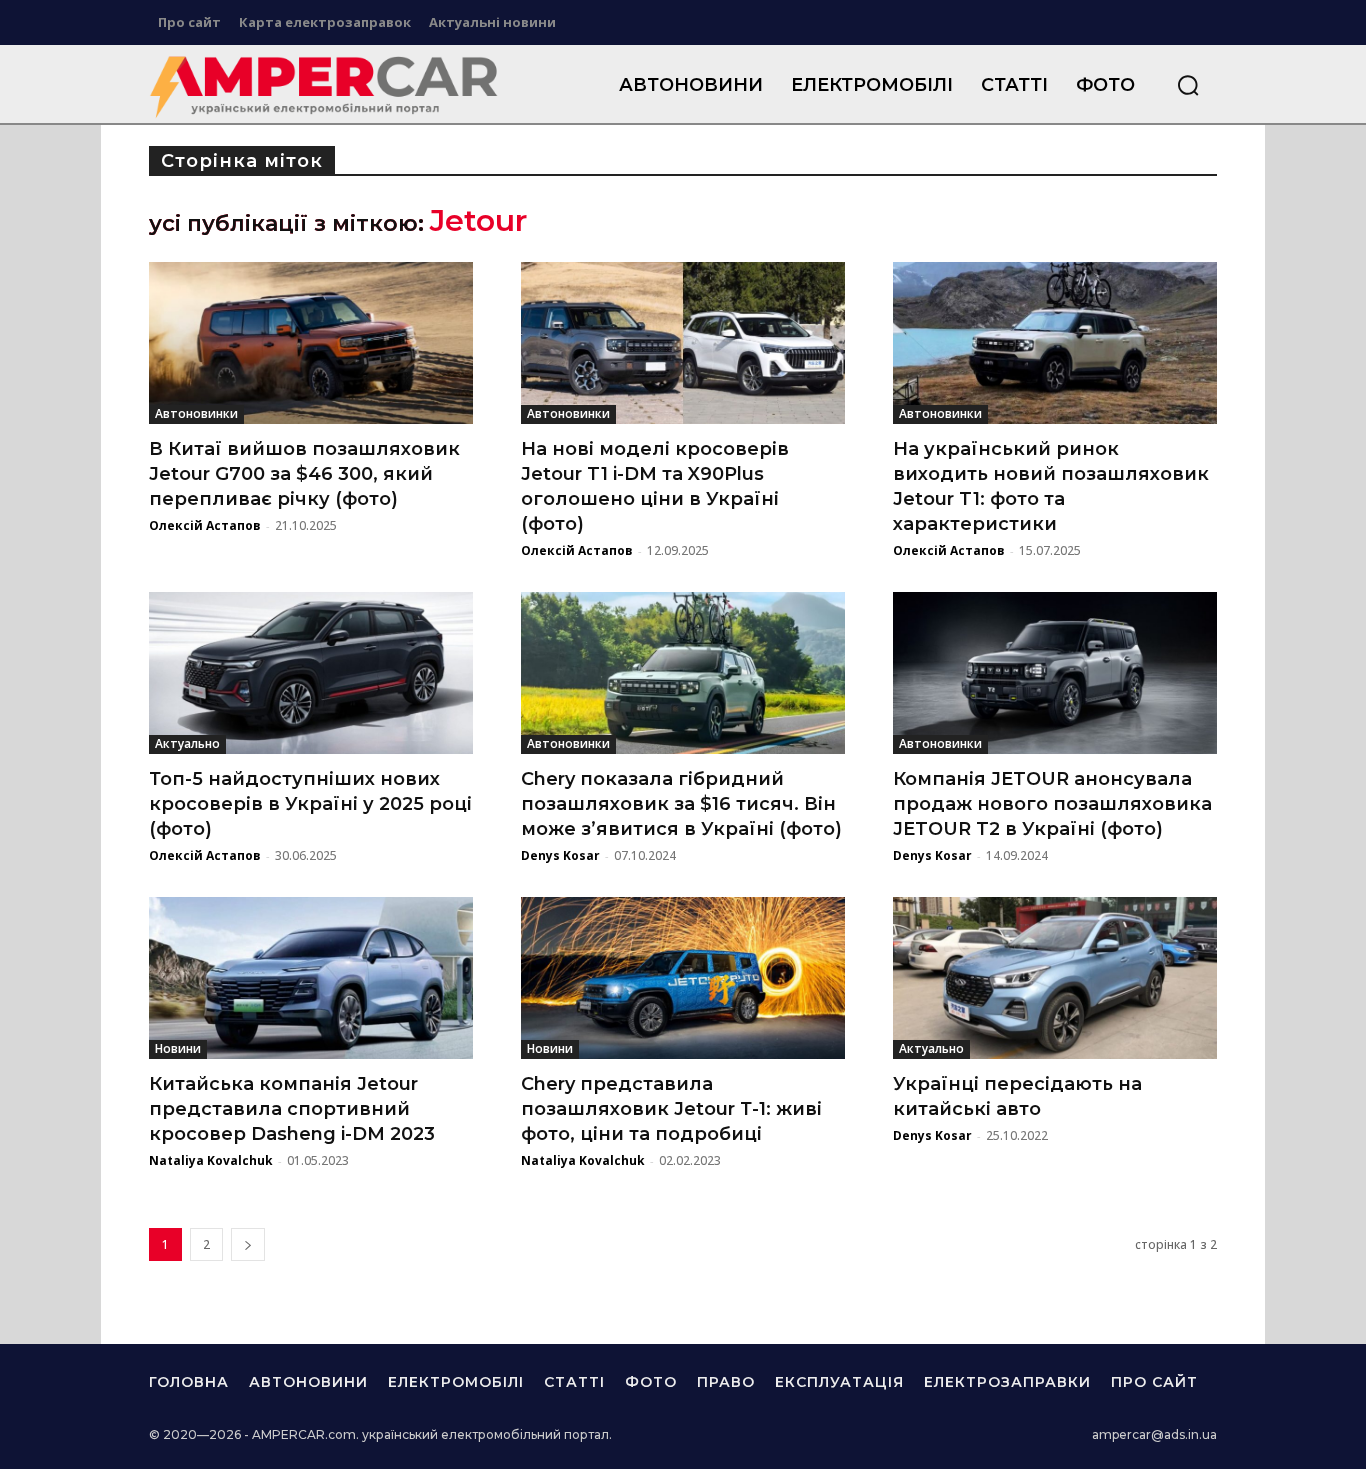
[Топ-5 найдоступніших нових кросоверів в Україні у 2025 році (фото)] (311, 673)
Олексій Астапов (205, 525)
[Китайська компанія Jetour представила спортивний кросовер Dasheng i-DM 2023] (311, 978)
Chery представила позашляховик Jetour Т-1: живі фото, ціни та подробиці (671, 1109)
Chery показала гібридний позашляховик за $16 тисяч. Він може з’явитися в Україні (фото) (681, 804)
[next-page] (248, 1244)
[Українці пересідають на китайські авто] (1055, 978)
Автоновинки (196, 413)
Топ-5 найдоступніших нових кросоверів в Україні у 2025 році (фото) (310, 804)
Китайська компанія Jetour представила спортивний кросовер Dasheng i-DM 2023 (292, 1109)
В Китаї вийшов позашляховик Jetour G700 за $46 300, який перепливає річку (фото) (304, 474)
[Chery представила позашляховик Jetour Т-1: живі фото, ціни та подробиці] (683, 978)
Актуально (187, 743)
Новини (178, 1048)
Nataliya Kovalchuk (211, 1160)
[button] (1188, 85)
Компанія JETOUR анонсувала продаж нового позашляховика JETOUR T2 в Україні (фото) (1052, 804)
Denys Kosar (560, 855)
